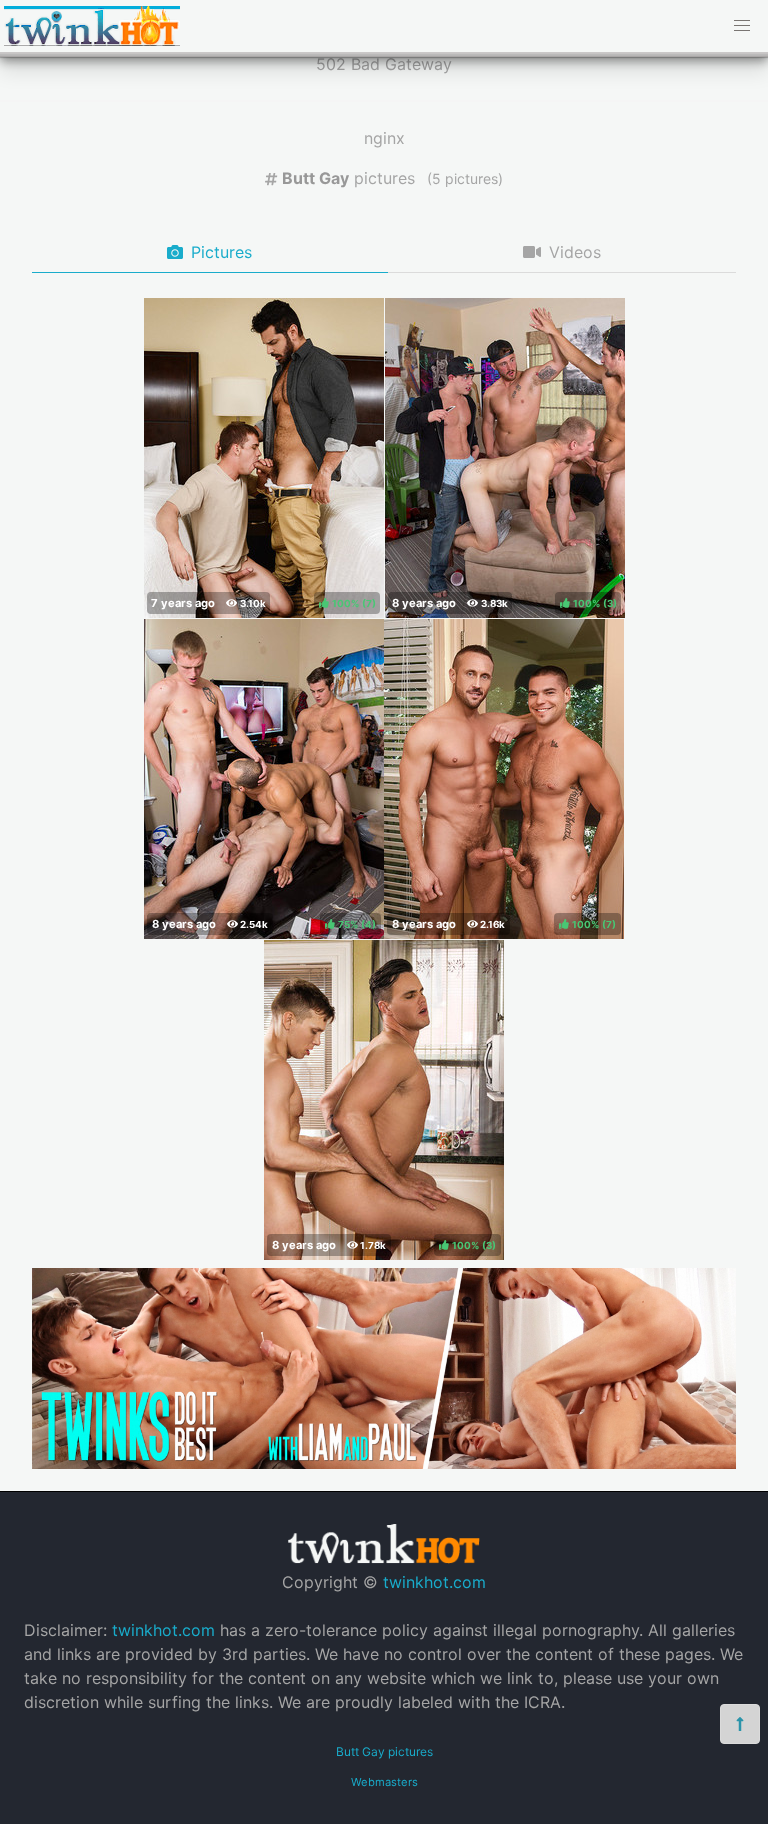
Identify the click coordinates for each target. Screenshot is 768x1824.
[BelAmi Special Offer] (384, 1463)
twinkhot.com (434, 1582)
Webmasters (384, 1782)
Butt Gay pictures (384, 1751)
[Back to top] (740, 1724)
